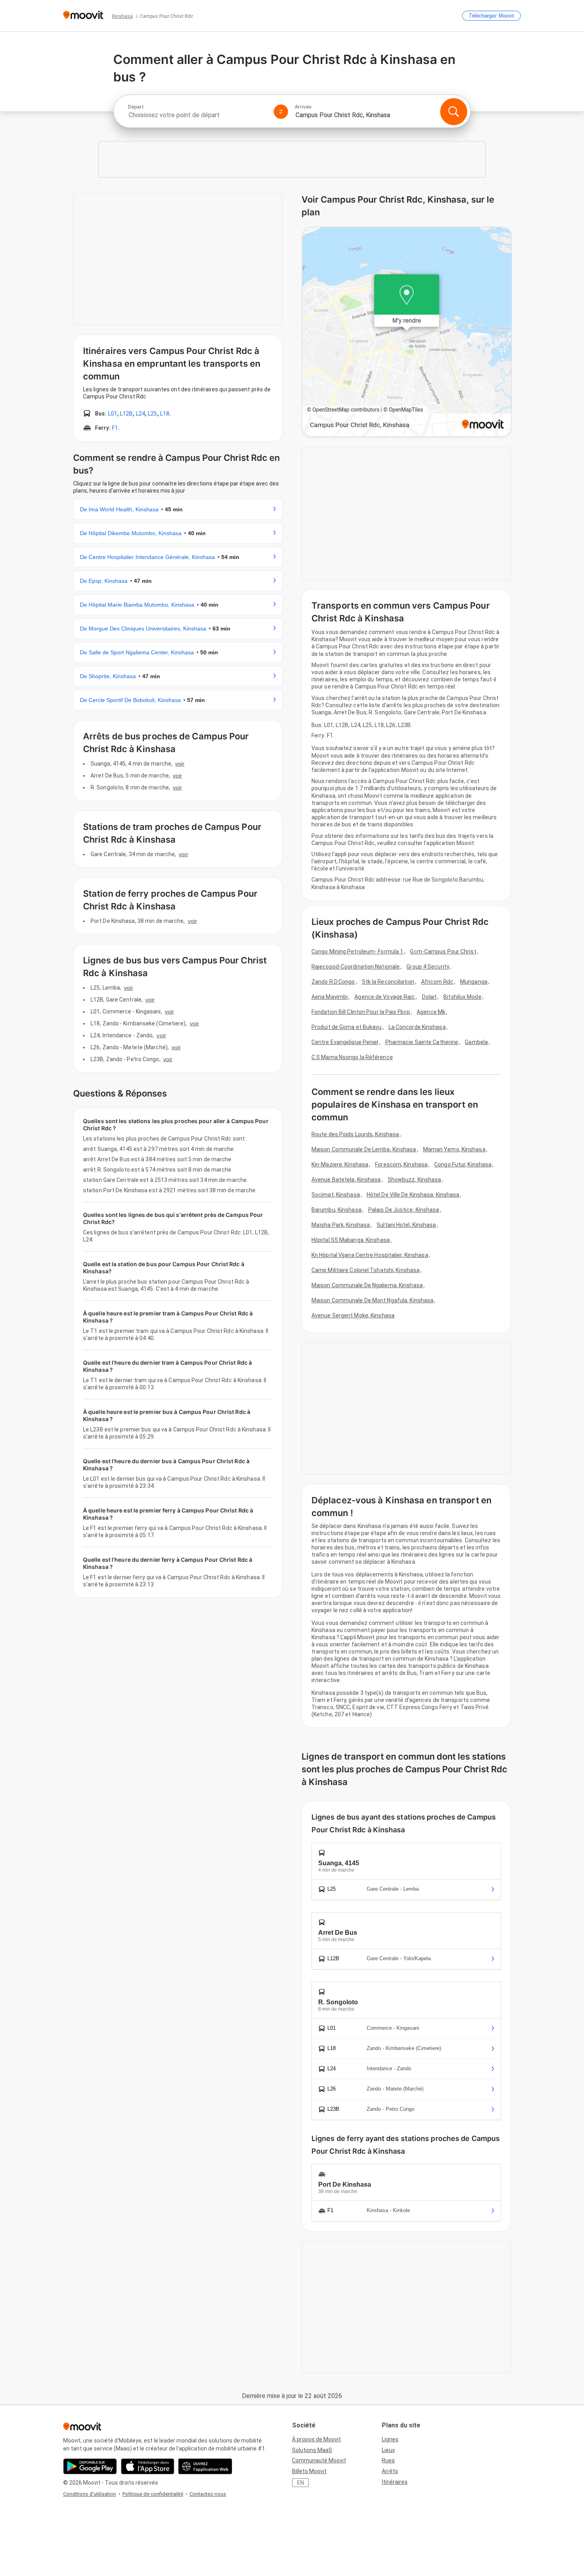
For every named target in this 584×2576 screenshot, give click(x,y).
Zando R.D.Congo (333, 982)
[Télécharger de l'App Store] (148, 2466)
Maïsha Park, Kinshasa (341, 1225)
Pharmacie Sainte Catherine (422, 1042)
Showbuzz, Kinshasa (415, 1180)
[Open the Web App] (205, 2466)
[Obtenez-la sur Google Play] (90, 2466)
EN (301, 2483)
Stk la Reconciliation (388, 982)
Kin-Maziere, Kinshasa (340, 1164)
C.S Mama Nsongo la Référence (352, 1057)
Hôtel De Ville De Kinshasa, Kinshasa (413, 1195)
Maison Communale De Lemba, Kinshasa (364, 1149)
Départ (136, 107)
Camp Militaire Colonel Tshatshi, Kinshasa (365, 1270)
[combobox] (197, 115)
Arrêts (390, 2471)
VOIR (180, 764)
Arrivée (303, 107)
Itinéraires (395, 2482)
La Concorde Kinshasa (417, 1027)
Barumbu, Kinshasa (336, 1210)
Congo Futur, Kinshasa (463, 1164)
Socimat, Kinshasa (336, 1195)
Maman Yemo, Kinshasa (454, 1149)
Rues (388, 2460)
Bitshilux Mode (462, 997)
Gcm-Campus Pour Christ (443, 951)
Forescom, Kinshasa (401, 1164)
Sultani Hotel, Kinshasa (406, 1225)
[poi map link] (407, 332)
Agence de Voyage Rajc (385, 997)
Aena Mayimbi (330, 997)
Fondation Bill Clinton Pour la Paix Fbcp (361, 1012)
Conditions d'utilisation (90, 2494)
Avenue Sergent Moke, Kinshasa (353, 1315)
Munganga (474, 982)
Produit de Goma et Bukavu (347, 1027)
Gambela (476, 1042)
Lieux (388, 2450)
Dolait (429, 997)
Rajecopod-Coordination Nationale (356, 967)
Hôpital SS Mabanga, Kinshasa (351, 1240)
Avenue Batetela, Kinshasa (346, 1180)
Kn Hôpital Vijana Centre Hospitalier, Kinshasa (370, 1255)
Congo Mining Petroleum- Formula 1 (357, 951)
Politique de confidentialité (153, 2494)
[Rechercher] (454, 112)
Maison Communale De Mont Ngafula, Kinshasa (372, 1300)
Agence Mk (431, 1012)
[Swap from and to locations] (281, 112)
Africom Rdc (437, 982)
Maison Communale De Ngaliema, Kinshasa (367, 1285)
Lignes (390, 2439)
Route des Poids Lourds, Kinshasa (355, 1134)
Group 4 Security (428, 967)
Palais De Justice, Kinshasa (404, 1210)
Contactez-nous (208, 2494)
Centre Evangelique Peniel (345, 1042)
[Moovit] (83, 16)
